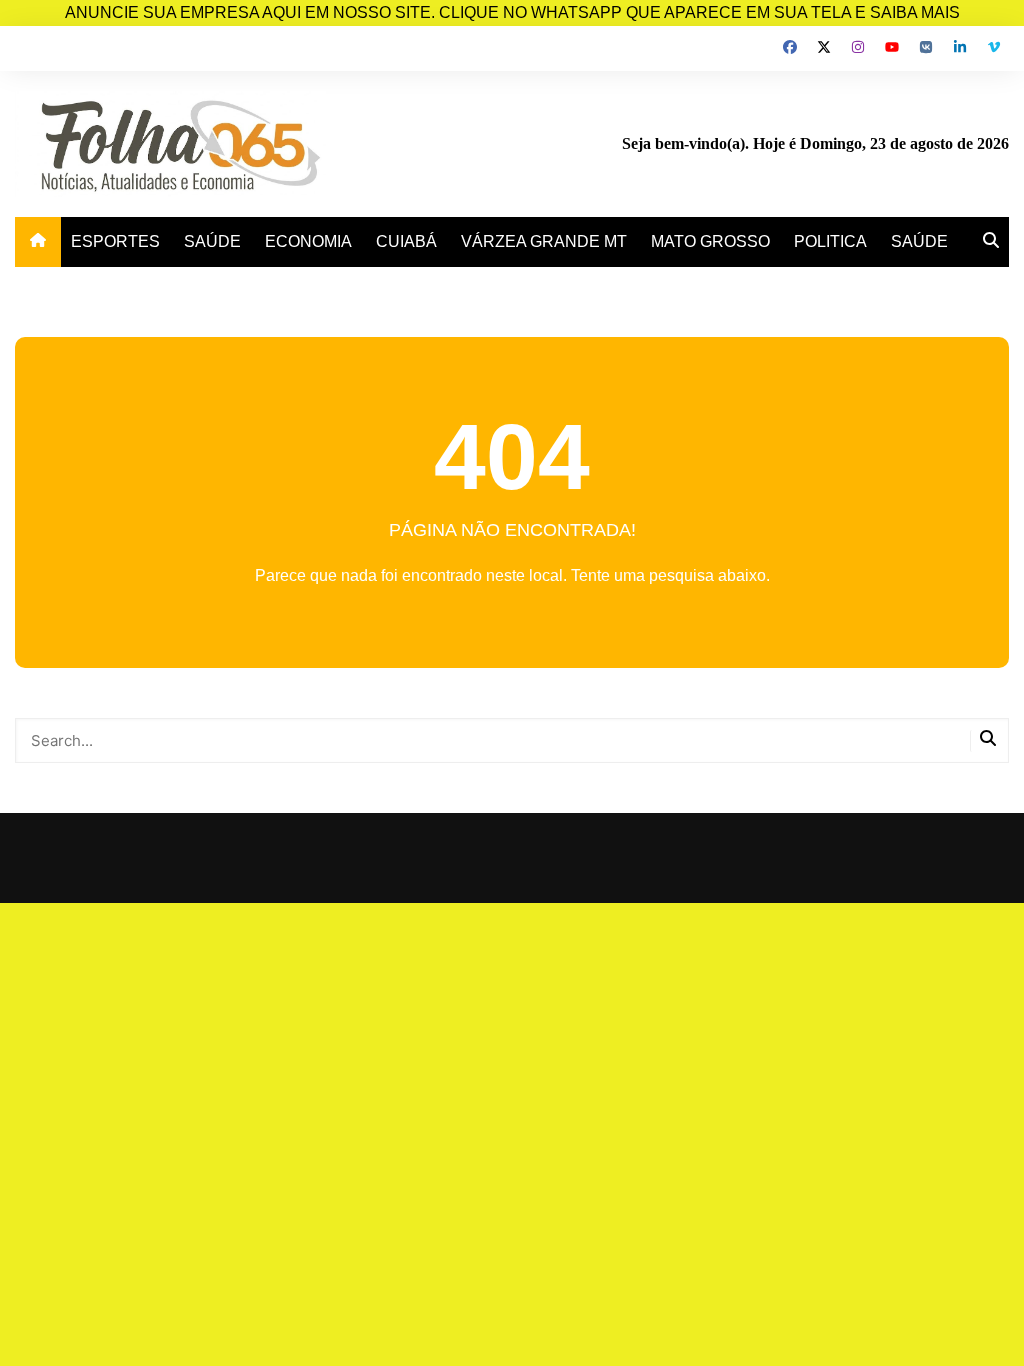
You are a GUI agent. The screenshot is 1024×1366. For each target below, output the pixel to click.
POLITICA (830, 241)
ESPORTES (115, 241)
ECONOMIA (308, 241)
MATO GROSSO (710, 241)
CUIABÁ (406, 241)
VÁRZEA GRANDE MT (544, 241)
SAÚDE (212, 241)
